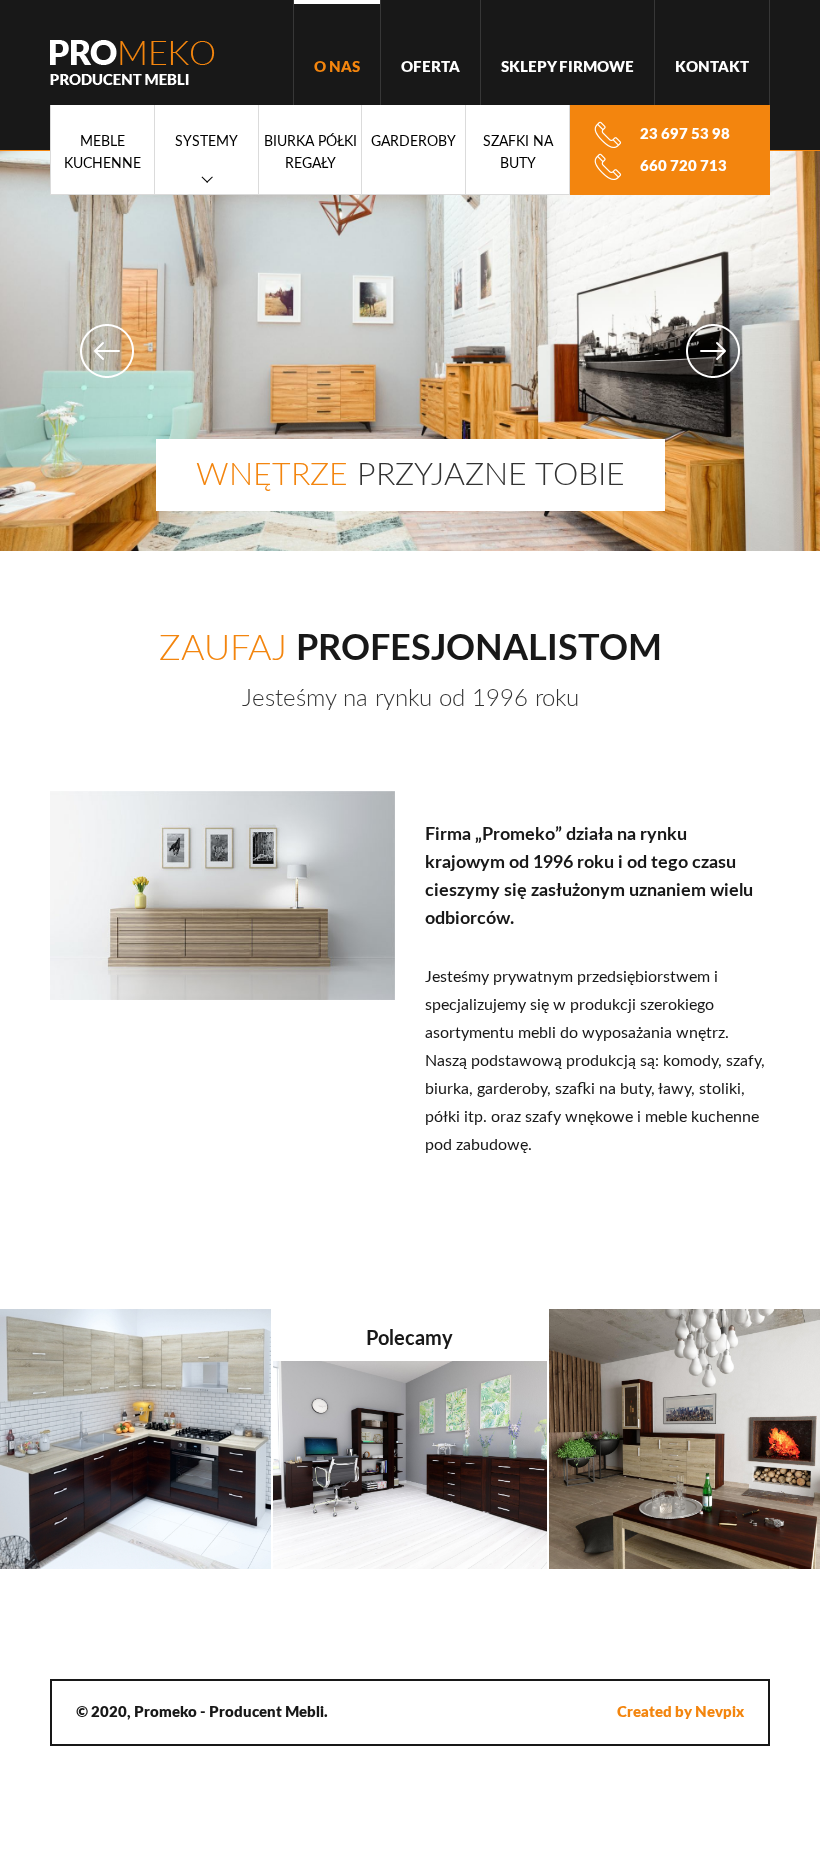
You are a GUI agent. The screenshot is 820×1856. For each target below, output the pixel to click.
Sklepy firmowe (567, 67)
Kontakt (712, 67)
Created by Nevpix (680, 1712)
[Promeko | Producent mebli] (132, 62)
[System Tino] (683, 1439)
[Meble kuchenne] (136, 1439)
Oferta (430, 67)
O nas (337, 67)
